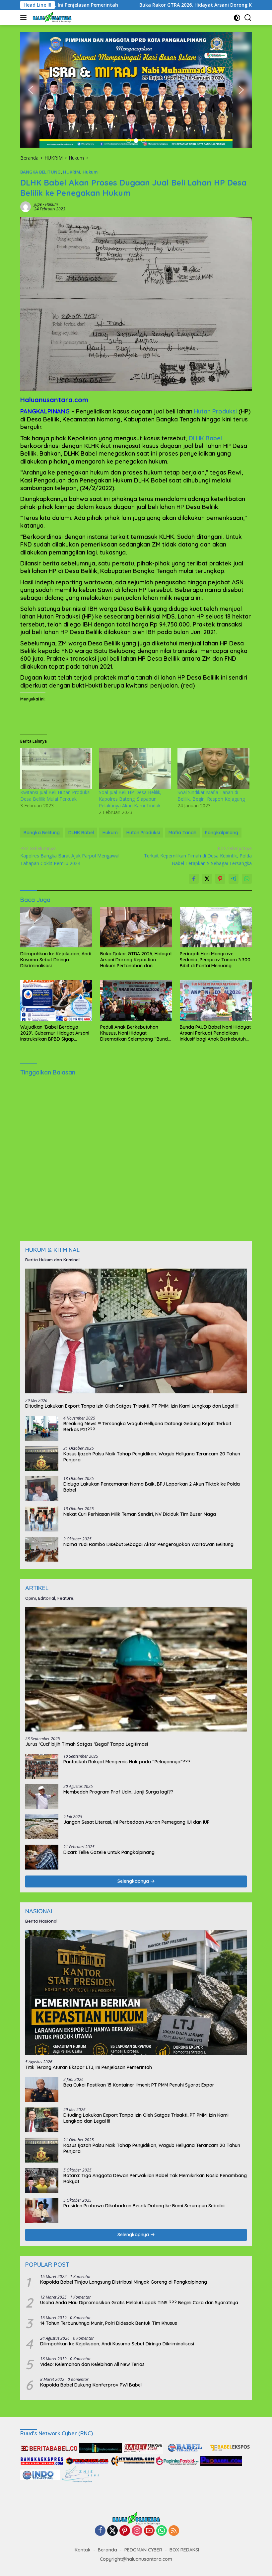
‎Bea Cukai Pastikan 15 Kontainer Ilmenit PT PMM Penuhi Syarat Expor (139, 2085)
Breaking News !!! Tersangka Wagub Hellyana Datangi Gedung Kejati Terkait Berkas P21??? (147, 1427)
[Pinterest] (125, 2531)
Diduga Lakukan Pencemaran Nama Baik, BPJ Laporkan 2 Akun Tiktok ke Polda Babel (152, 1487)
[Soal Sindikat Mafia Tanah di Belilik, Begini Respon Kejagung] (213, 769)
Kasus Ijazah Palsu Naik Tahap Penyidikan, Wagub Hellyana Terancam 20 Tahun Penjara (152, 1457)
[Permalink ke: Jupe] (26, 206)
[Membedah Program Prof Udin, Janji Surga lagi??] (42, 1797)
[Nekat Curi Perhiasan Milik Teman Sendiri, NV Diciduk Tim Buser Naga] (42, 1519)
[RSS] (174, 2531)
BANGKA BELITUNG (40, 172)
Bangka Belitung (42, 833)
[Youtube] (149, 2531)
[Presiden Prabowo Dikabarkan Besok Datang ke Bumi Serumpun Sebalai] (42, 2210)
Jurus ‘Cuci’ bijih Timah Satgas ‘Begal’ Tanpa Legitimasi (87, 1744)
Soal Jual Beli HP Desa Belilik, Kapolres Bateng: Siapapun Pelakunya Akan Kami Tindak (130, 799)
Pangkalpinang (222, 833)
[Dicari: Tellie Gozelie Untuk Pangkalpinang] (42, 1857)
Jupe (38, 204)
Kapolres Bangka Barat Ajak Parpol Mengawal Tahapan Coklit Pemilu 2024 (70, 856)
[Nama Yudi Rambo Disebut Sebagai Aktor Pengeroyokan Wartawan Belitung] (42, 1549)
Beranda (107, 2550)
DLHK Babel (205, 438)
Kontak (83, 2550)
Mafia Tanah (182, 833)
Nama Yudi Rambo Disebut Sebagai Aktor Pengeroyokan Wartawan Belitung (148, 1544)
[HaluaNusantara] (51, 18)
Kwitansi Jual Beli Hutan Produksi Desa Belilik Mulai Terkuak (55, 796)
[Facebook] (100, 2531)
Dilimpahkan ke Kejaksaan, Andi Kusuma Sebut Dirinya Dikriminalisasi (56, 960)
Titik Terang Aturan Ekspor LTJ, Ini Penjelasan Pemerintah (89, 2067)
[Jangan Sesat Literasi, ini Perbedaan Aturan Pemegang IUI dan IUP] (42, 1827)
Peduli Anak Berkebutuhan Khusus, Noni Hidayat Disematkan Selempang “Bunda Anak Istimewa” (136, 1033)
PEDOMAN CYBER (143, 2550)
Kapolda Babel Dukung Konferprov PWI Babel (91, 2385)
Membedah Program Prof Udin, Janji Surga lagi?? (118, 1792)
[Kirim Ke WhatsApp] (247, 879)
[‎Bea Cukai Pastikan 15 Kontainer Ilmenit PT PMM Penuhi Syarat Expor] (42, 2090)
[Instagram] (137, 2531)
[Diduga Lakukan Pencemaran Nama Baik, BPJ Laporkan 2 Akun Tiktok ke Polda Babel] (42, 1489)
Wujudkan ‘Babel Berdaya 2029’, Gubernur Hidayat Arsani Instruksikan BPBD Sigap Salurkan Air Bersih (55, 1033)
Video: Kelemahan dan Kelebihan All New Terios (92, 2364)
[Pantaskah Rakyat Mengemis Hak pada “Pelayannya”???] (42, 1766)
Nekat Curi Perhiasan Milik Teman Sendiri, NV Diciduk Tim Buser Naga (140, 1514)
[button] (31, 90)
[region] (136, 90)
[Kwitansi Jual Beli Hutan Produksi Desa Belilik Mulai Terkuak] (56, 769)
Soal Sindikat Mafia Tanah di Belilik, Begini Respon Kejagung (211, 796)
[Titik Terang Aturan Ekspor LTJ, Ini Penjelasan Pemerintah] (136, 1992)
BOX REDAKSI (184, 2550)
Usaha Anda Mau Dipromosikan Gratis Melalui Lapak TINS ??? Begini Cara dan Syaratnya (139, 2303)
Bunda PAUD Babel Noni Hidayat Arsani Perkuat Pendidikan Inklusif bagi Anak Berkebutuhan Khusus (216, 1033)
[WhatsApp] (162, 2531)
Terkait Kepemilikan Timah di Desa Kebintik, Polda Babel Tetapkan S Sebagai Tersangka (198, 856)
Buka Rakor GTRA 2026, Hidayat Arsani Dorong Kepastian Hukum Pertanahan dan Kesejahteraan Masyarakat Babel (136, 960)
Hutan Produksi (215, 411)
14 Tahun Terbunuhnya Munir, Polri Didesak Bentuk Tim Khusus (109, 2323)
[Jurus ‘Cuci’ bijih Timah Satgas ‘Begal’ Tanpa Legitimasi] (136, 1669)
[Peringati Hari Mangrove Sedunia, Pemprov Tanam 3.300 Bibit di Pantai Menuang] (216, 927)
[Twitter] (112, 2531)
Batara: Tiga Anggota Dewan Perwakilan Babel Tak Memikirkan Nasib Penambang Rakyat (155, 2178)
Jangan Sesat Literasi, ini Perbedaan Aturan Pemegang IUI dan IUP (136, 1822)
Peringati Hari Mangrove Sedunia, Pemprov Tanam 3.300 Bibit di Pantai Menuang (215, 960)
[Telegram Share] (234, 879)
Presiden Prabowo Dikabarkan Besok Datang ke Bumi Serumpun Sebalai (144, 2206)
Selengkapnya (134, 1881)
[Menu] (25, 18)
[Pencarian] (248, 18)
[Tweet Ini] (207, 879)
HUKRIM (72, 172)
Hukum (90, 172)
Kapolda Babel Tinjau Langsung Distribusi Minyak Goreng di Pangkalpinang (124, 2282)
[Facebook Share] (194, 879)
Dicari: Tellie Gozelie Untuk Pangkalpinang (109, 1852)
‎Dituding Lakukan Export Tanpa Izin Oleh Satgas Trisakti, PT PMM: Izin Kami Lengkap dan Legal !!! (132, 1406)
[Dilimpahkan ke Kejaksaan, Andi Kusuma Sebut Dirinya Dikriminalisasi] (56, 927)
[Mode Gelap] (237, 18)
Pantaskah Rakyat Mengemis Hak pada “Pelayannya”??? (127, 1762)
